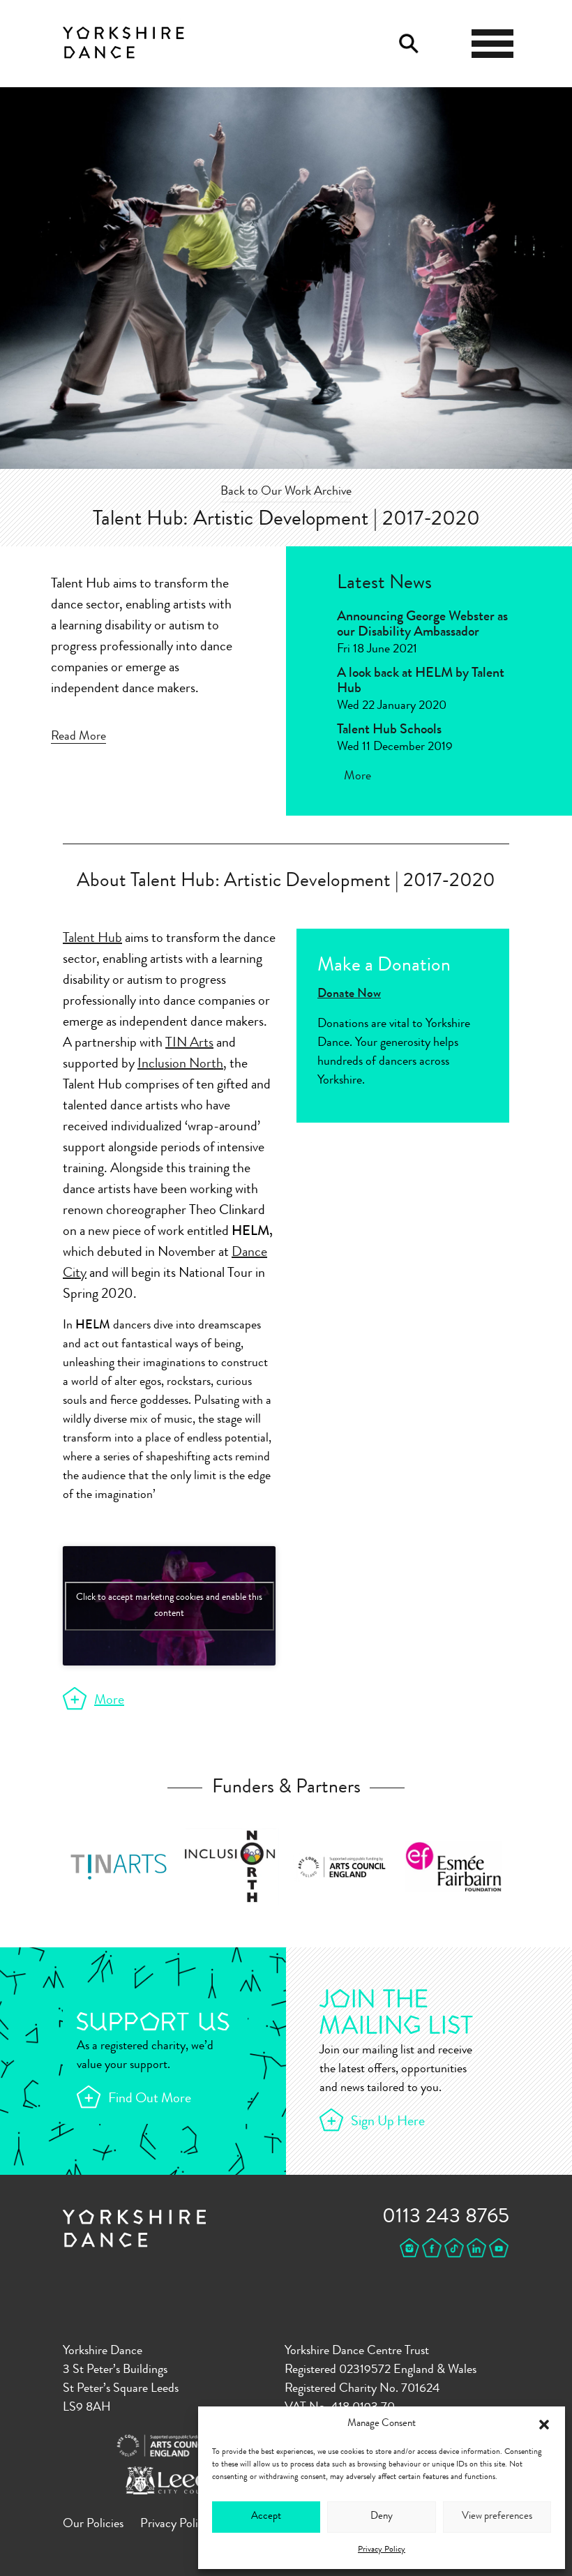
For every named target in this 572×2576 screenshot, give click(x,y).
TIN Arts (189, 1044)
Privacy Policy (382, 2550)
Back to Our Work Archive (286, 492)
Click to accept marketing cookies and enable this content (169, 1606)
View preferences (497, 2517)
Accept (266, 2517)
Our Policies (93, 2524)
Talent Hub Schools (389, 731)
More (357, 777)
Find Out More (150, 2099)
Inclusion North (180, 1065)
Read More (78, 737)
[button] (544, 2425)
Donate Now (349, 994)
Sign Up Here (388, 2122)
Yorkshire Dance (123, 40)
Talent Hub (92, 939)
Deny (382, 2517)
